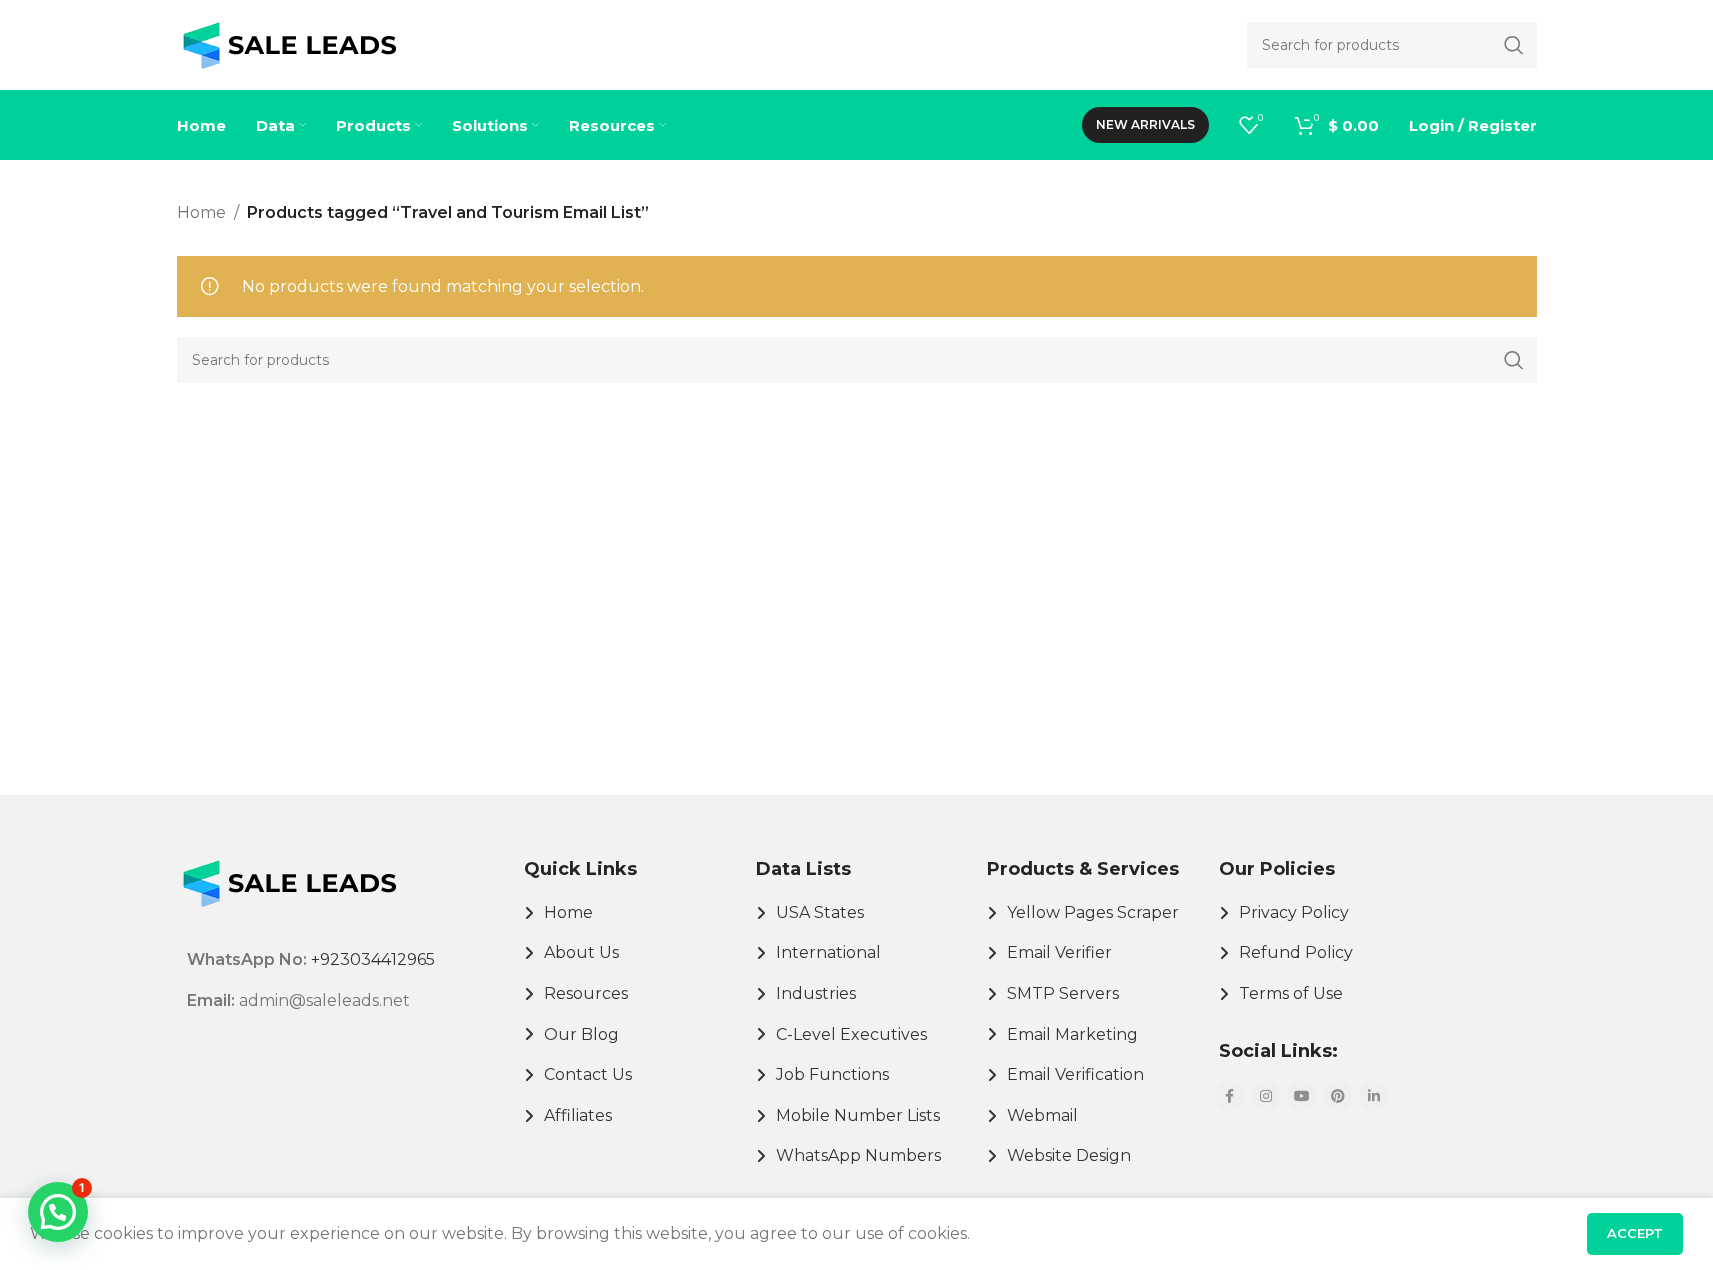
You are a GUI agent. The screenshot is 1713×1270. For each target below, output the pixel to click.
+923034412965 (373, 959)
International (828, 952)
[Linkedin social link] (1374, 1096)
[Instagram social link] (1266, 1096)
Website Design (1069, 1155)
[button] (58, 1212)
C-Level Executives (851, 1034)
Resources (586, 993)
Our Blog (581, 1034)
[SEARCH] (1514, 360)
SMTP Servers (1063, 993)
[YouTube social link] (1302, 1096)
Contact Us (588, 1074)
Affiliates (578, 1115)
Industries (816, 993)
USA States (820, 912)
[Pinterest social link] (1338, 1096)
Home (201, 212)
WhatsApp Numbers (858, 1155)
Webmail (1042, 1115)
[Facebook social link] (1230, 1096)
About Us (581, 952)
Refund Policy (1296, 952)
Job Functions (832, 1074)
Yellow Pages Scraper (1093, 912)
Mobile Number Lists (858, 1115)
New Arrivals (1145, 124)
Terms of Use (1291, 993)
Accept (1635, 1233)
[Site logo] (289, 43)
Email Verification (1075, 1074)
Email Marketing (1072, 1034)
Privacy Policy (1294, 912)
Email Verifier (1059, 952)
